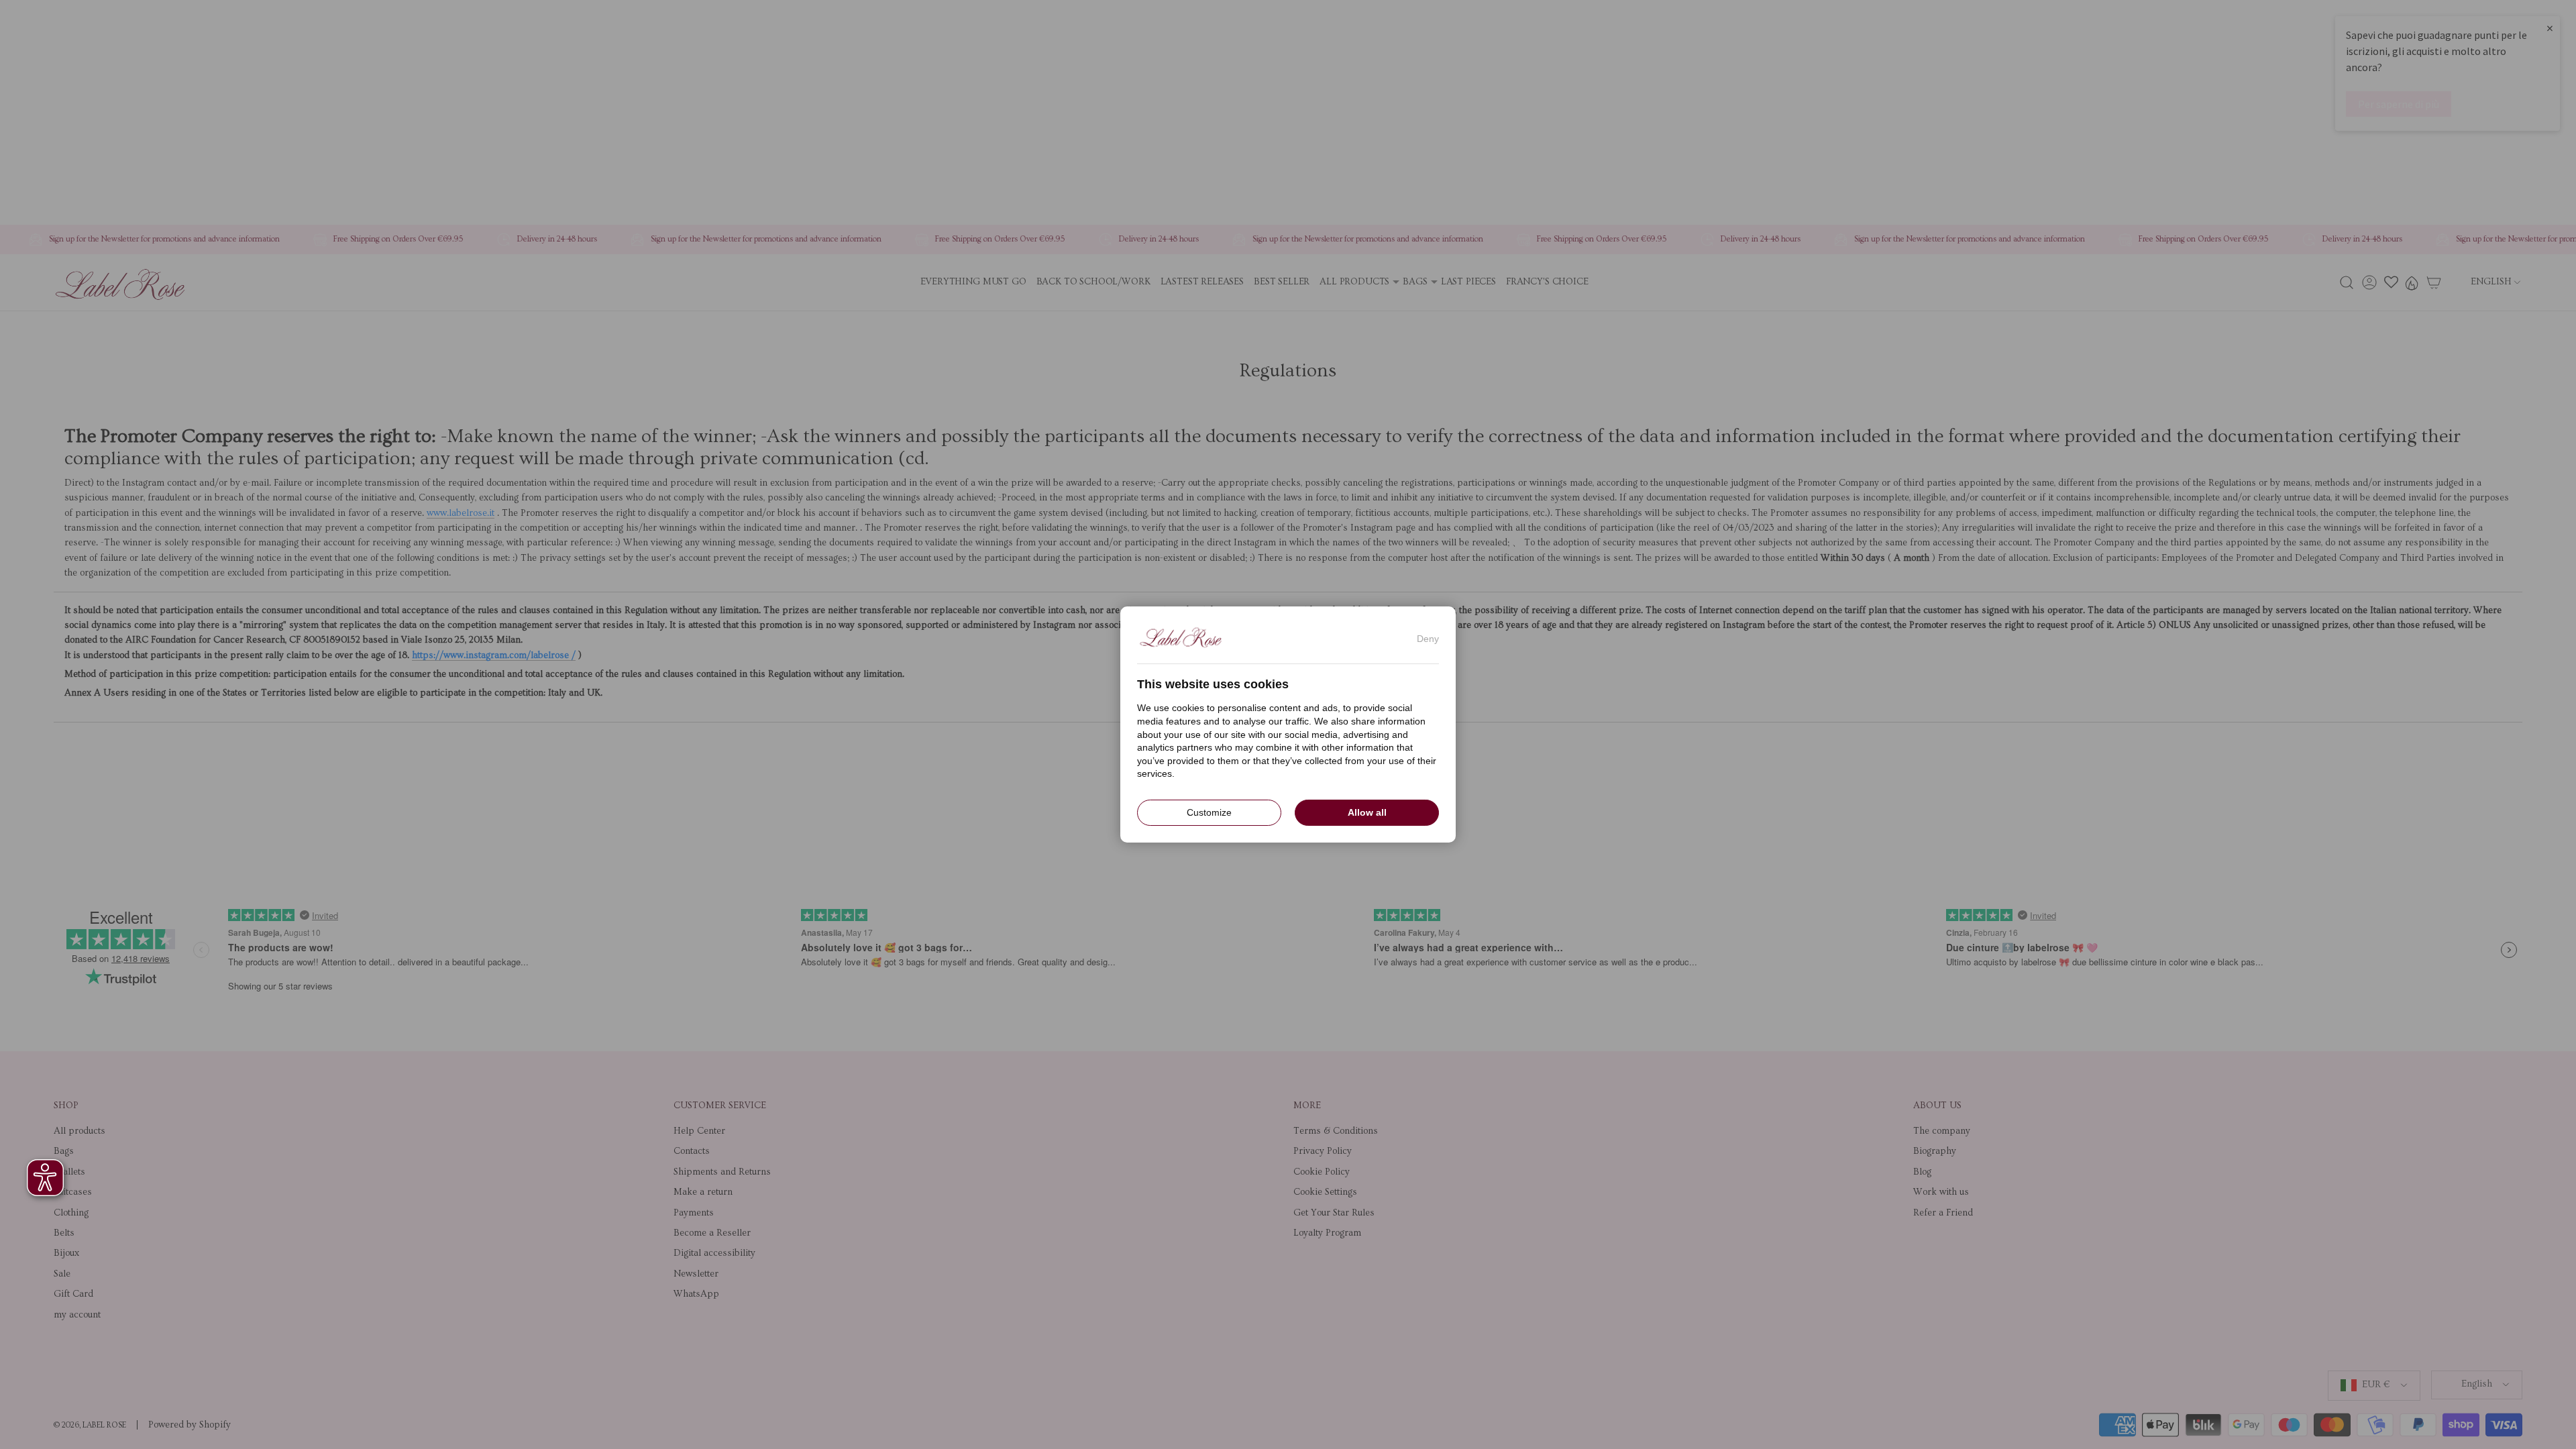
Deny (1428, 639)
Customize (1209, 812)
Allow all (1367, 812)
